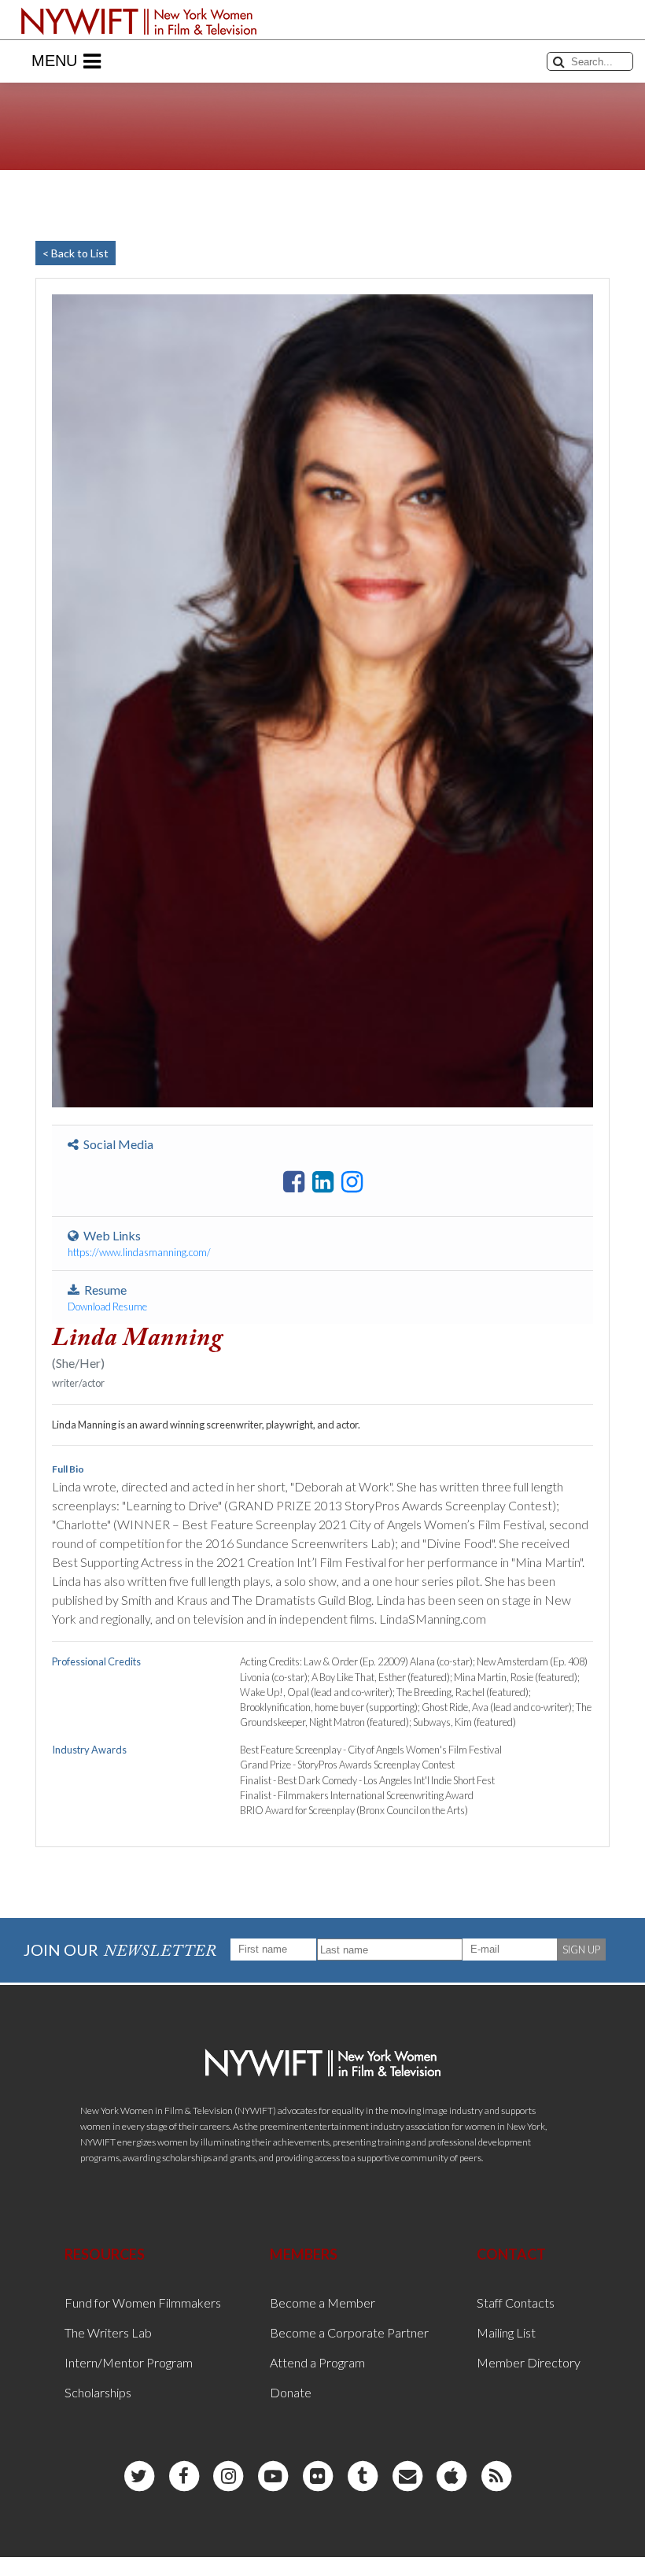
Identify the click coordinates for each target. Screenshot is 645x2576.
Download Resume (107, 1306)
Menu (54, 61)
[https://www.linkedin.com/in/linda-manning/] (323, 1182)
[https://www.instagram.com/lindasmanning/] (352, 1182)
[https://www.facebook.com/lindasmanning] (294, 1182)
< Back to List (76, 253)
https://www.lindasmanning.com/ (139, 1252)
